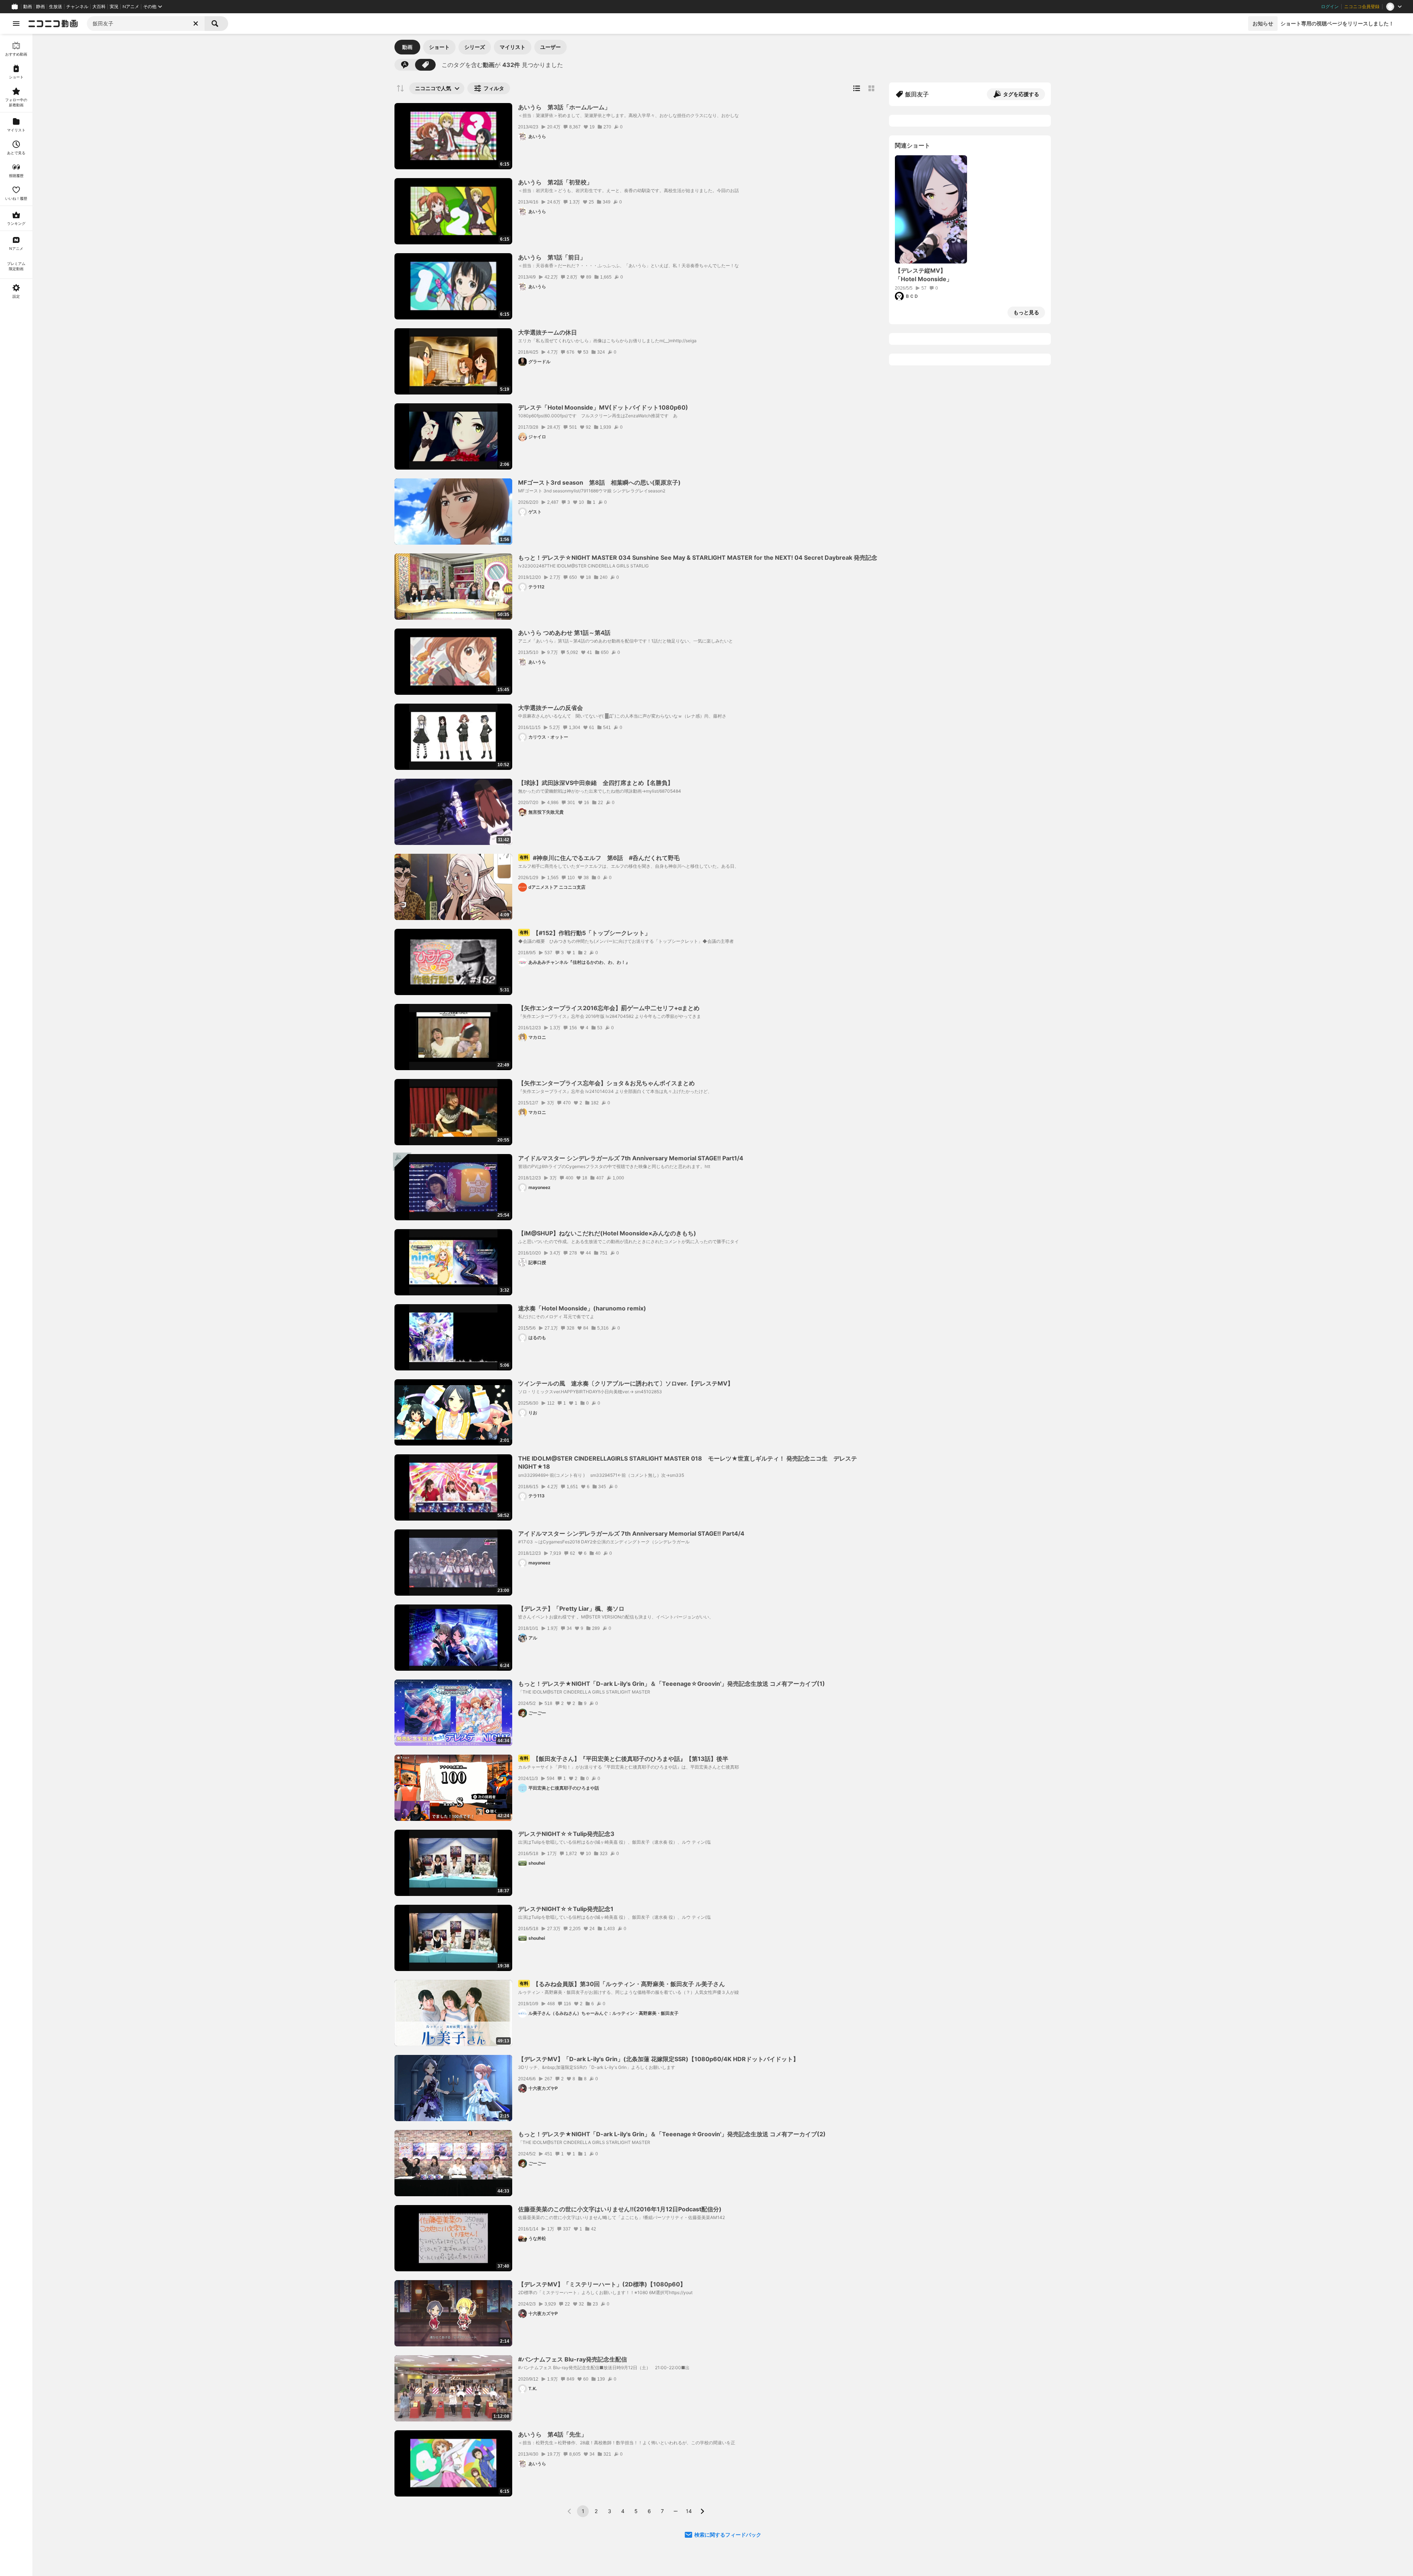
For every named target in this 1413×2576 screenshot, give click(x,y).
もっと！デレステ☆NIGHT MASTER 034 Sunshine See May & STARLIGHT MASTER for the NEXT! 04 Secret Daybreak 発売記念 (698, 558)
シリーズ (475, 47)
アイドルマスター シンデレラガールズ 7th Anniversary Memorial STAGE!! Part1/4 (631, 1158)
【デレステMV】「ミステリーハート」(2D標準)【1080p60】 (602, 2284)
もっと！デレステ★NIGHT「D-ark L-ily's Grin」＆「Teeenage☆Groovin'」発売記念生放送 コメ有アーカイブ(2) (672, 2134)
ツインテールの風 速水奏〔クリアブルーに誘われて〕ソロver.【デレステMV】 (626, 1383)
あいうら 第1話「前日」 (552, 257)
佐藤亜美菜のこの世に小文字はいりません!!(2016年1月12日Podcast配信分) (620, 2209)
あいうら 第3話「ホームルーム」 (564, 107)
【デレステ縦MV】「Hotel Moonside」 (924, 275)
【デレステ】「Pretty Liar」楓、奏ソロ (571, 1609)
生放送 (56, 7)
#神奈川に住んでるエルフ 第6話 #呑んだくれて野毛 (600, 858)
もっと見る (1026, 312)
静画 (40, 7)
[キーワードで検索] (405, 65)
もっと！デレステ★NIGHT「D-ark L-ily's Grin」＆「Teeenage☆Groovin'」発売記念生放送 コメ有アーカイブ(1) (672, 1684)
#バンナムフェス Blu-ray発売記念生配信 (573, 2359)
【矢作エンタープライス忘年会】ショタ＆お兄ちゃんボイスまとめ (606, 1083)
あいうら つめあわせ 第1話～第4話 (564, 633)
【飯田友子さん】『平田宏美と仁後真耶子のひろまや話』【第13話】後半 (624, 1759)
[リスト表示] (857, 88)
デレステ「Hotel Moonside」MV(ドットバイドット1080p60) (603, 407)
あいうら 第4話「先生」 (553, 2434)
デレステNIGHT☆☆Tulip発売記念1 (566, 1909)
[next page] (702, 2511)
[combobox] (146, 24)
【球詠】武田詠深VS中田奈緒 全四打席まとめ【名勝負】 (596, 783)
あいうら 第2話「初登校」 (555, 182)
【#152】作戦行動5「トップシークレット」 (585, 933)
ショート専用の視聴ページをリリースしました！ (1337, 23)
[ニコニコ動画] (53, 24)
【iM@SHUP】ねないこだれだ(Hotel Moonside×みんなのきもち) (607, 1233)
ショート (439, 47)
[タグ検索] (425, 65)
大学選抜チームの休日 (548, 332)
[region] (16, 1305)
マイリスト (513, 47)
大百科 (99, 7)
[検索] (216, 24)
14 (689, 2511)
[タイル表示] (871, 88)
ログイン (1330, 7)
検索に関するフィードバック (728, 2535)
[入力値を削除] (196, 24)
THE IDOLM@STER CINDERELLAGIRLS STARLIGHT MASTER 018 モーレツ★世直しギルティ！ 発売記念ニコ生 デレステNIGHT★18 (688, 1462)
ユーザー (550, 47)
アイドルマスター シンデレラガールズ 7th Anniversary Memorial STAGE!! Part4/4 (631, 1533)
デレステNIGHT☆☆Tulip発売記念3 (566, 1834)
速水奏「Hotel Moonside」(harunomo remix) (582, 1308)
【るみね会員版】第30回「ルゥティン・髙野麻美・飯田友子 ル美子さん (622, 1984)
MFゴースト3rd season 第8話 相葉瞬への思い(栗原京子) (599, 482)
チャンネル (77, 7)
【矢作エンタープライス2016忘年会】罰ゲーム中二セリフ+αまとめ (609, 1008)
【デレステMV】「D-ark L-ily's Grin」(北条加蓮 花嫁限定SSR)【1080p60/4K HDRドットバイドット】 (658, 2059)
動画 (28, 7)
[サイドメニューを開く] (16, 24)
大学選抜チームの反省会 (550, 708)
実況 (114, 7)
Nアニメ (131, 7)
